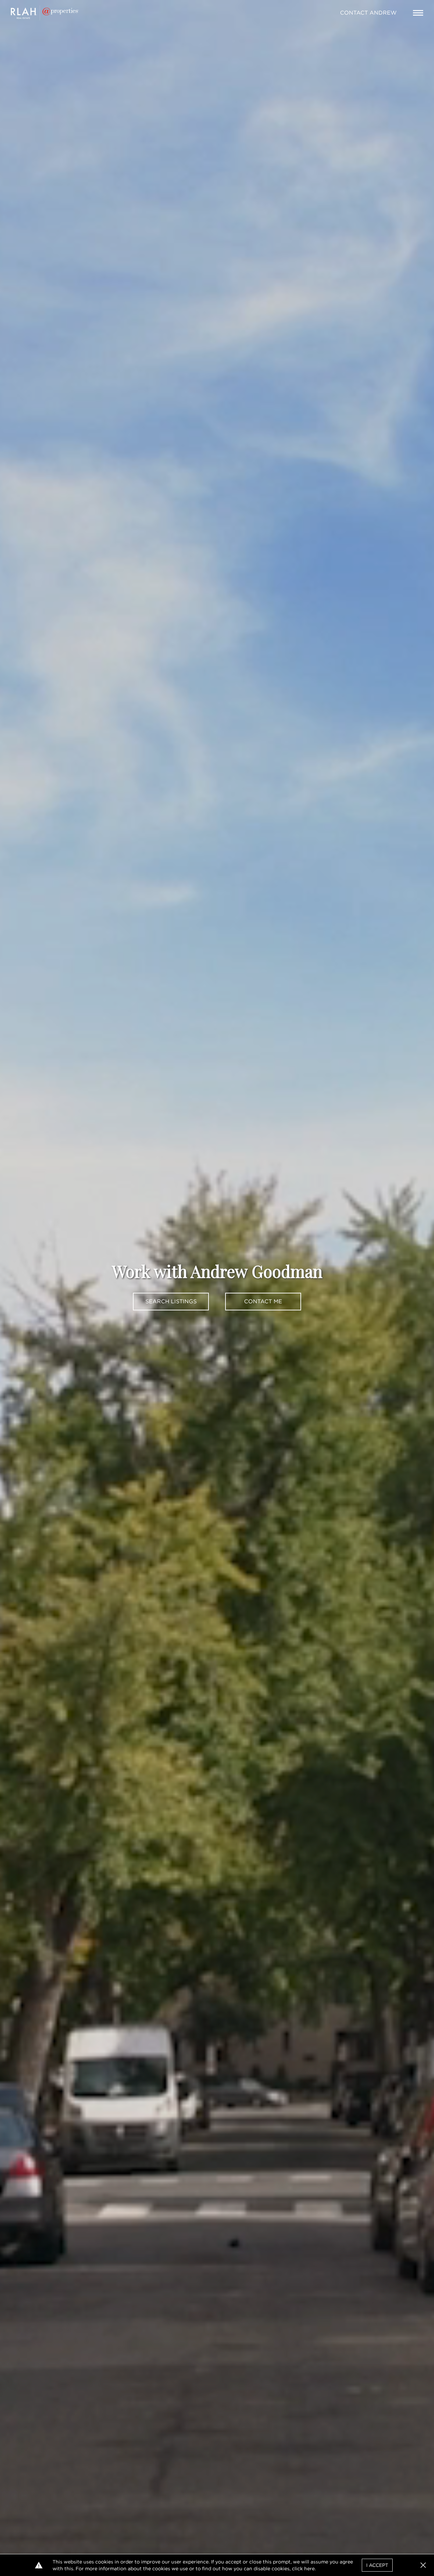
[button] (423, 2565)
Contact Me (263, 1301)
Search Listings (171, 1301)
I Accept (377, 2565)
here (309, 2569)
